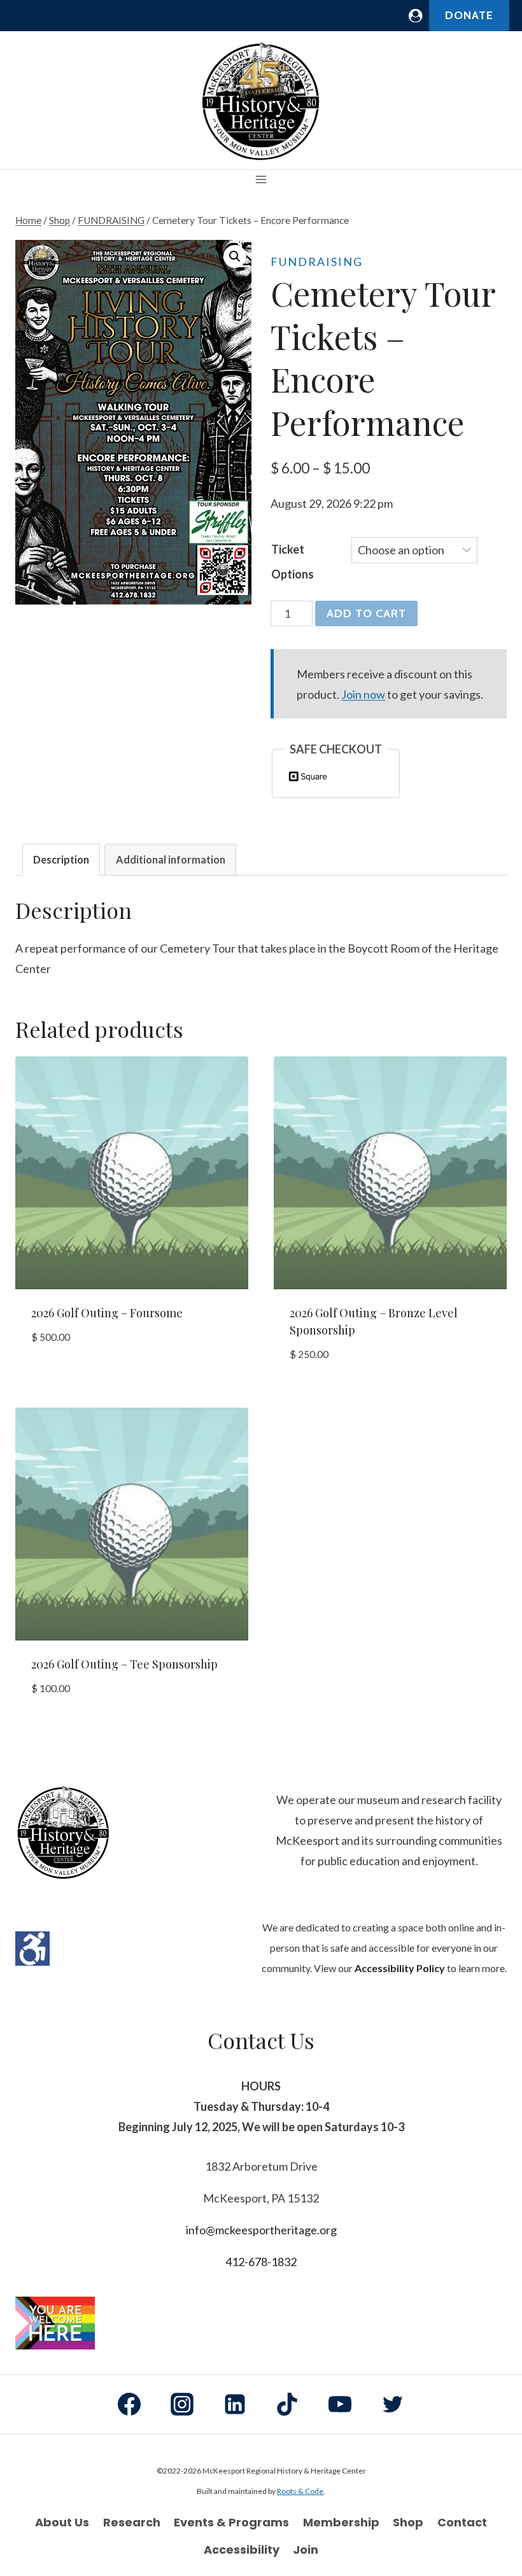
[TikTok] (287, 2404)
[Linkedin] (235, 2404)
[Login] (416, 16)
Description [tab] (61, 859)
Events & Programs (231, 2522)
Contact (462, 2522)
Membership (341, 2522)
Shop (408, 2522)
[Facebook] (129, 2404)
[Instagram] (182, 2404)
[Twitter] (393, 2404)
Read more (58, 1376)
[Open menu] (261, 180)
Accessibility (242, 2550)
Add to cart (366, 613)
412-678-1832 (261, 2262)
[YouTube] (340, 2404)
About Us (62, 2522)
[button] (235, 256)
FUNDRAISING (317, 262)
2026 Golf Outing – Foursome (107, 1313)
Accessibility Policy (400, 1968)
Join (306, 2550)
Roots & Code (300, 2491)
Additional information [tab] (171, 859)
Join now (363, 694)
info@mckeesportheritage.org (261, 2230)
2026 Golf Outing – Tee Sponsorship (124, 1664)
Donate (469, 15)
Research (132, 2522)
